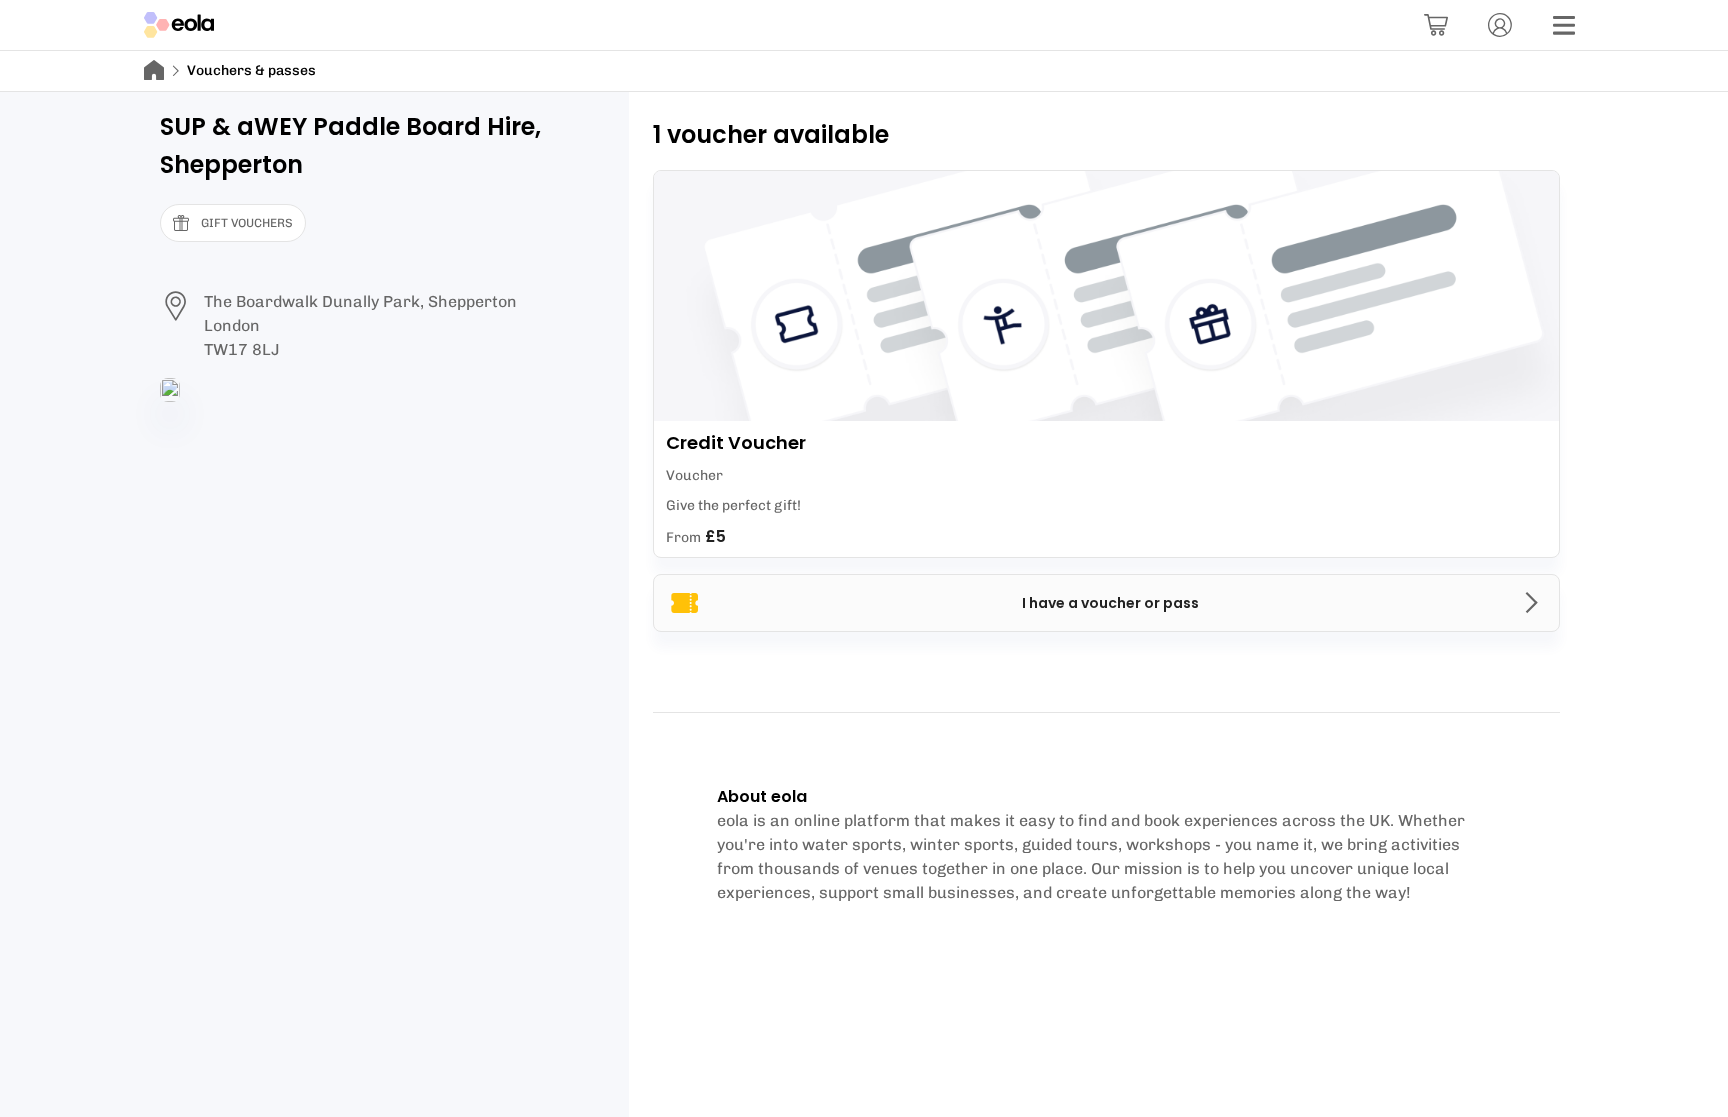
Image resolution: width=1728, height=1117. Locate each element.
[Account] (1500, 25)
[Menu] (1564, 25)
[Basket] (1436, 25)
